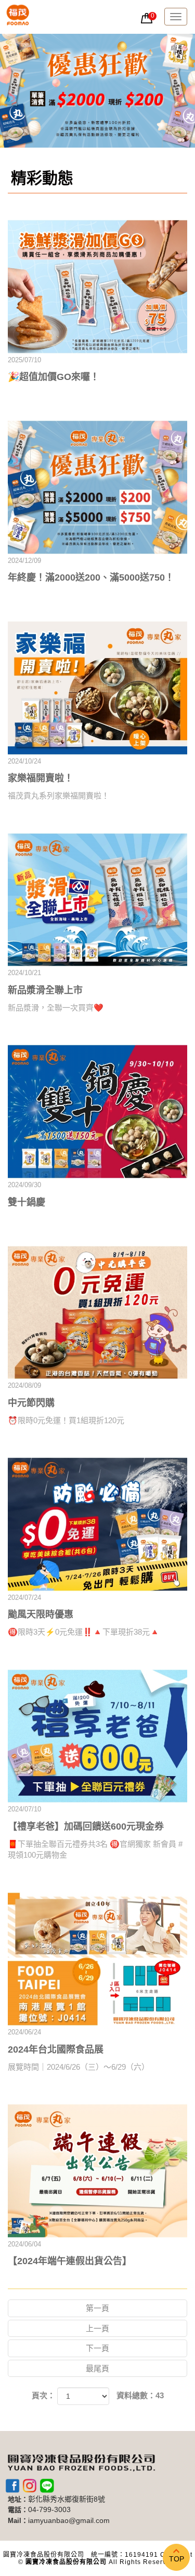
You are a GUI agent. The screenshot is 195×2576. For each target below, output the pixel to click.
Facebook (12, 2486)
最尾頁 (97, 2368)
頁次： (43, 2395)
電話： (18, 2510)
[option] (97, 91)
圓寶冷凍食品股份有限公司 (18, 17)
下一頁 (97, 2348)
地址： (18, 2499)
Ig (30, 2486)
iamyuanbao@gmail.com (69, 2521)
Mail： (18, 2521)
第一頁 (97, 2308)
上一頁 (97, 2328)
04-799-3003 (49, 2510)
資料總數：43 (140, 2395)
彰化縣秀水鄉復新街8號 (67, 2499)
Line (47, 2486)
